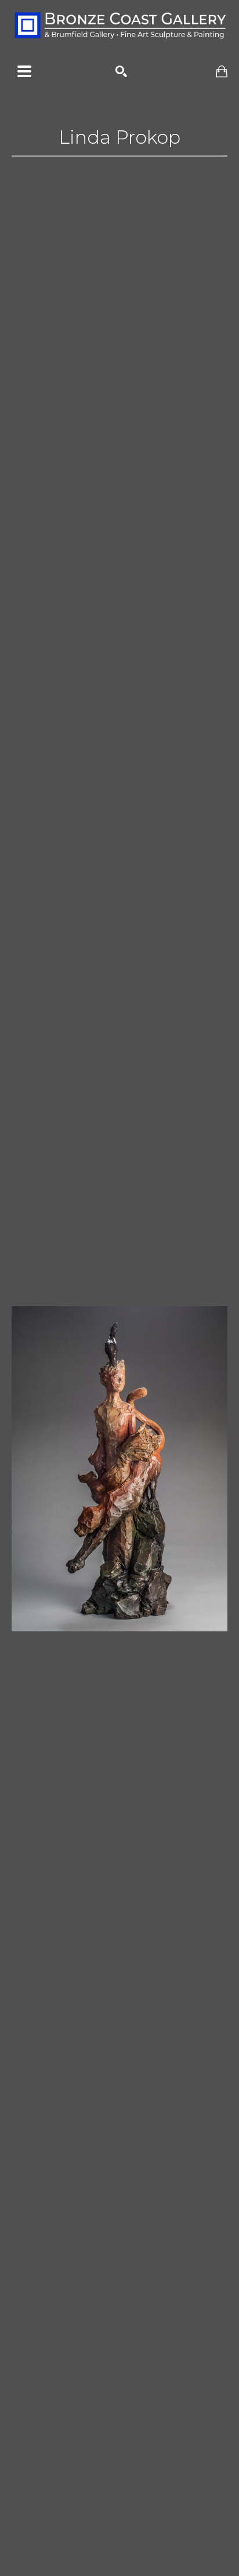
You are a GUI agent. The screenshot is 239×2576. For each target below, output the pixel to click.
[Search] (121, 71)
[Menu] (24, 71)
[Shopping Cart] (222, 72)
